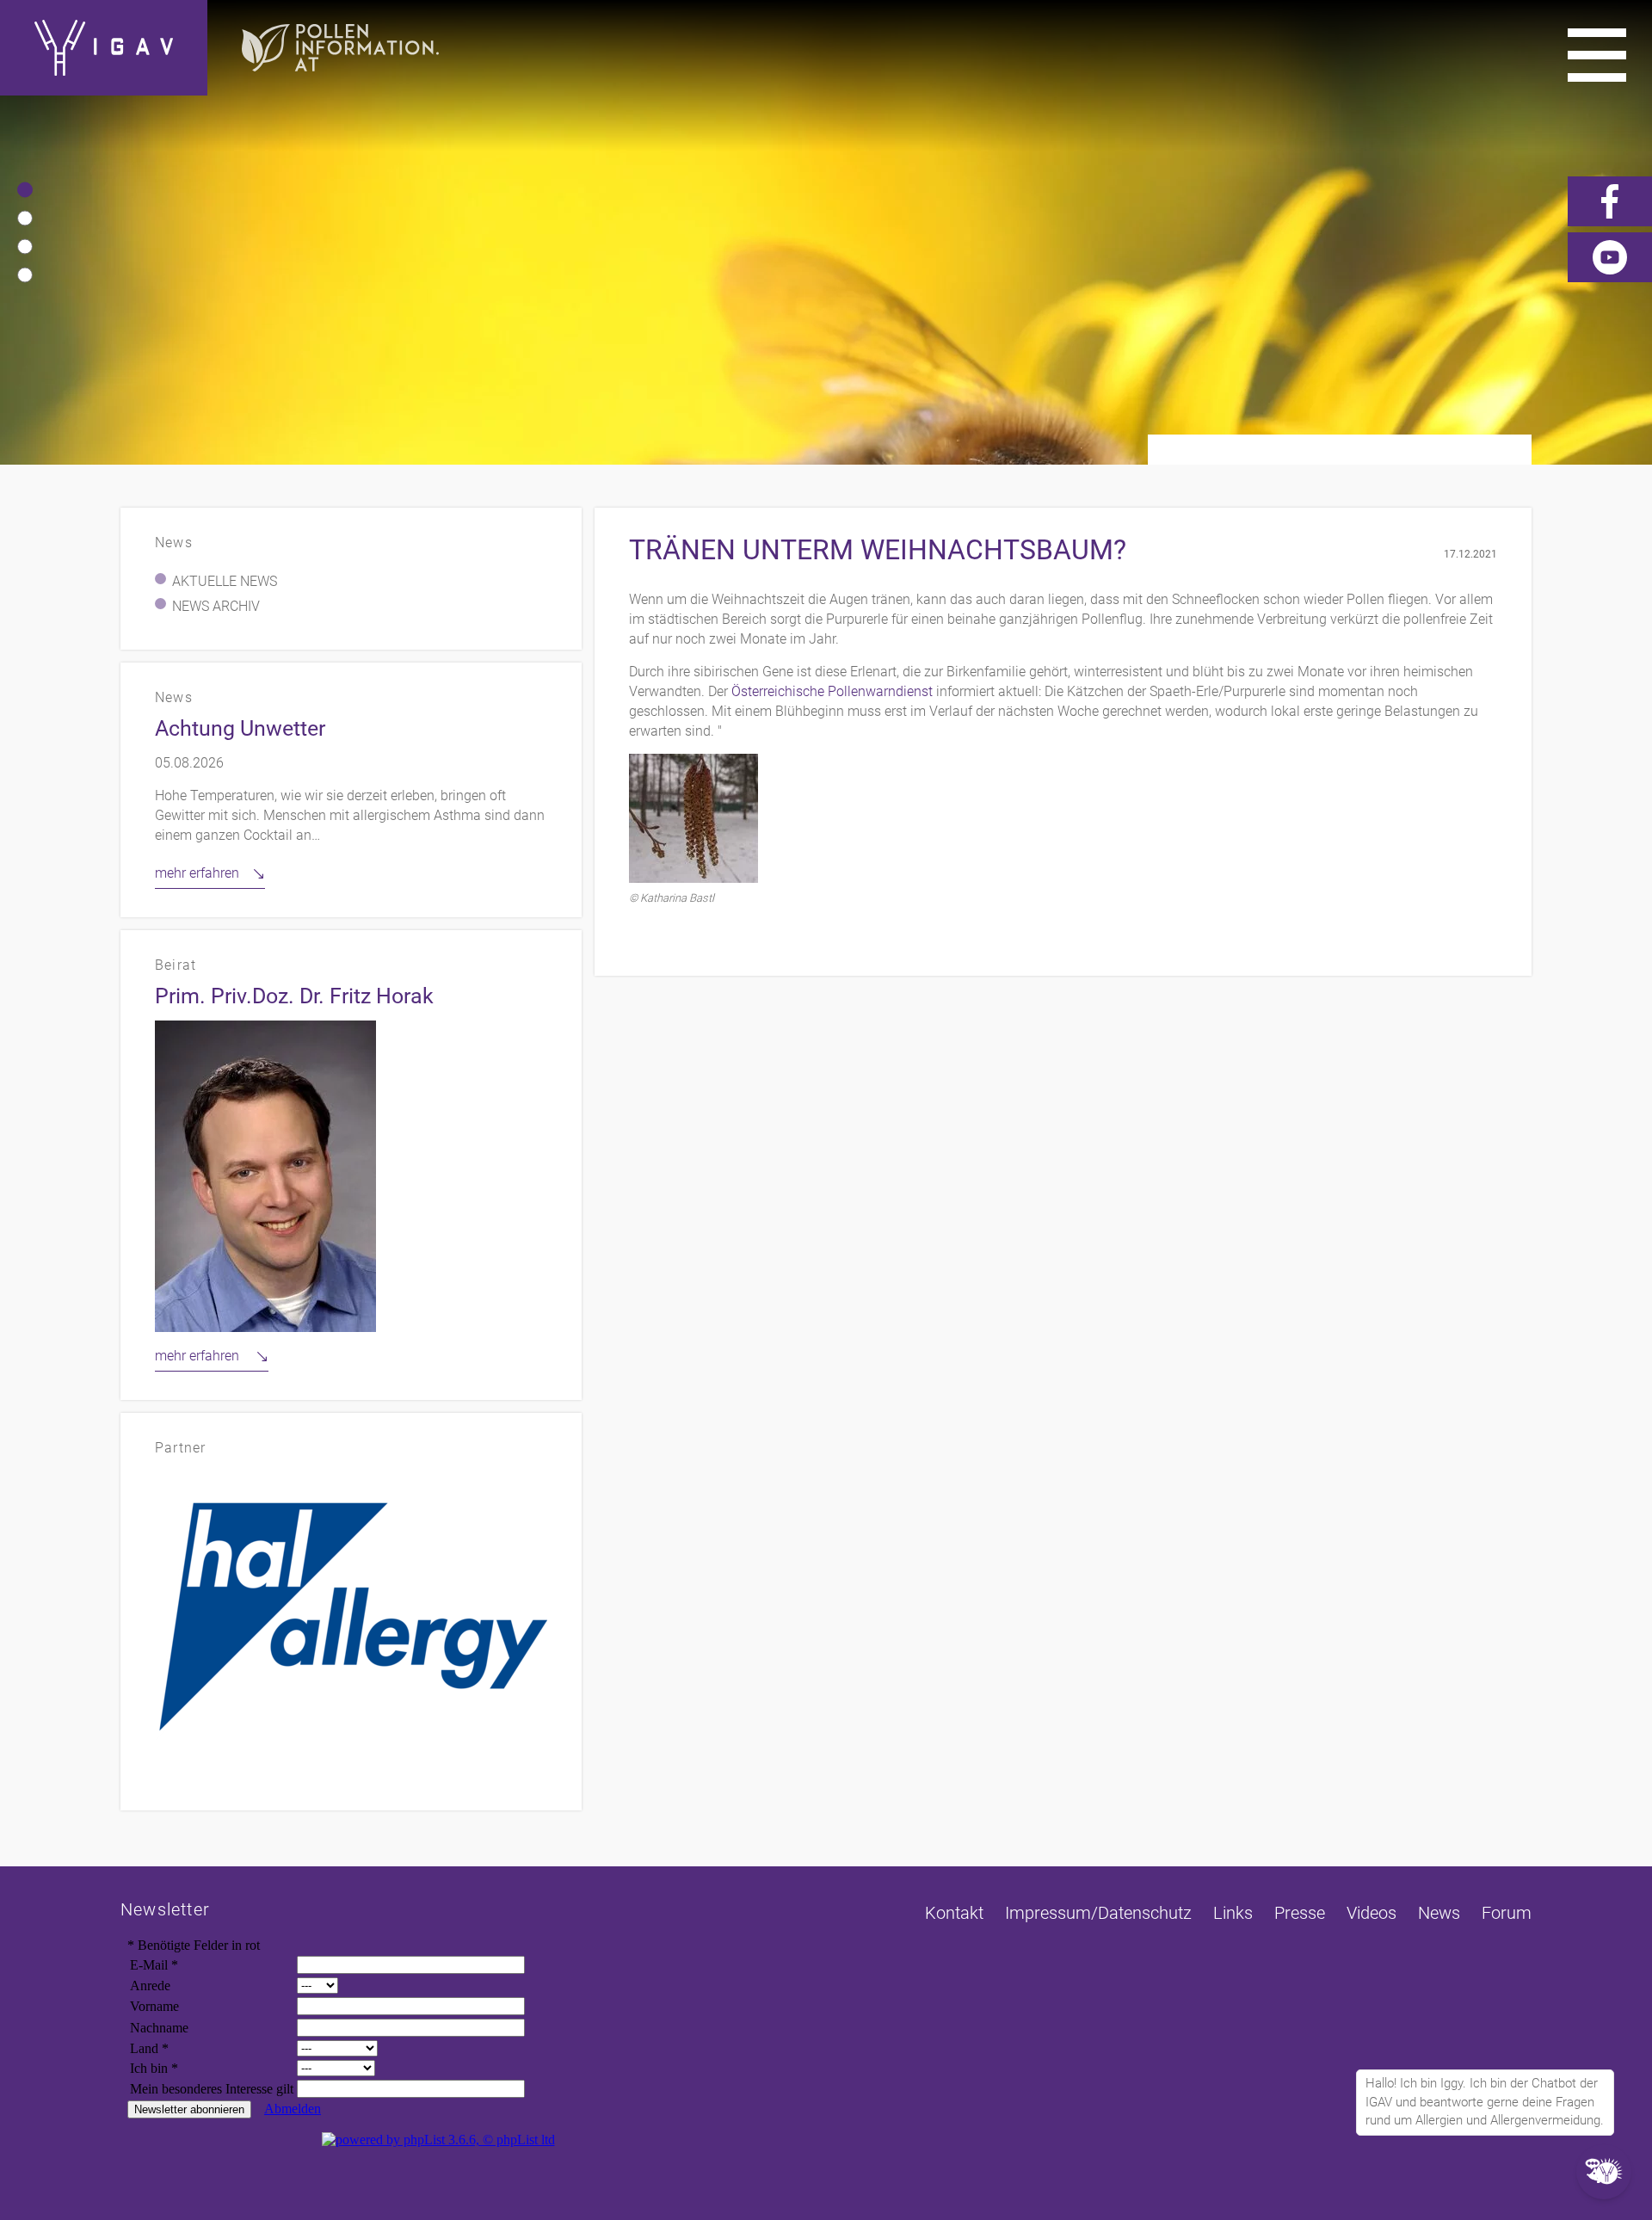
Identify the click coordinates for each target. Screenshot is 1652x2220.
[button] (25, 190)
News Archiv (216, 606)
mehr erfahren (197, 873)
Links (1233, 1913)
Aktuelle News (225, 581)
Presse (1300, 1913)
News (1439, 1913)
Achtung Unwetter (240, 728)
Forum (1507, 1913)
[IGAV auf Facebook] (1610, 201)
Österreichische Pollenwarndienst (832, 691)
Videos (1372, 1913)
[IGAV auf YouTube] (1610, 257)
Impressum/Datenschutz (1098, 1913)
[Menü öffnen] (1597, 55)
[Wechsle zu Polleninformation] (340, 48)
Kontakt (954, 1913)
